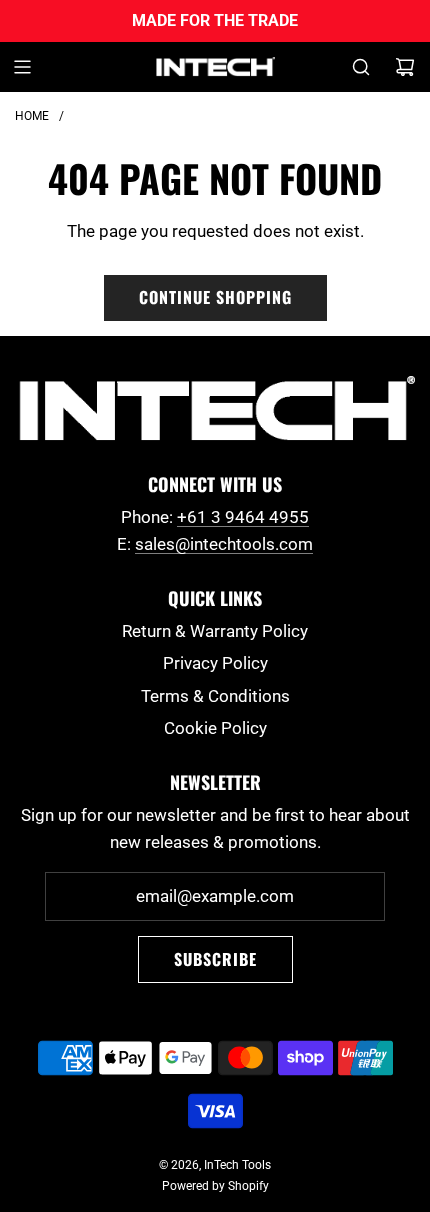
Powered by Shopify (215, 1186)
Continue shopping (215, 297)
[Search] (361, 67)
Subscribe (215, 959)
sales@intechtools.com (224, 544)
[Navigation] (22, 67)
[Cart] (405, 67)
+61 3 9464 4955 (243, 517)
